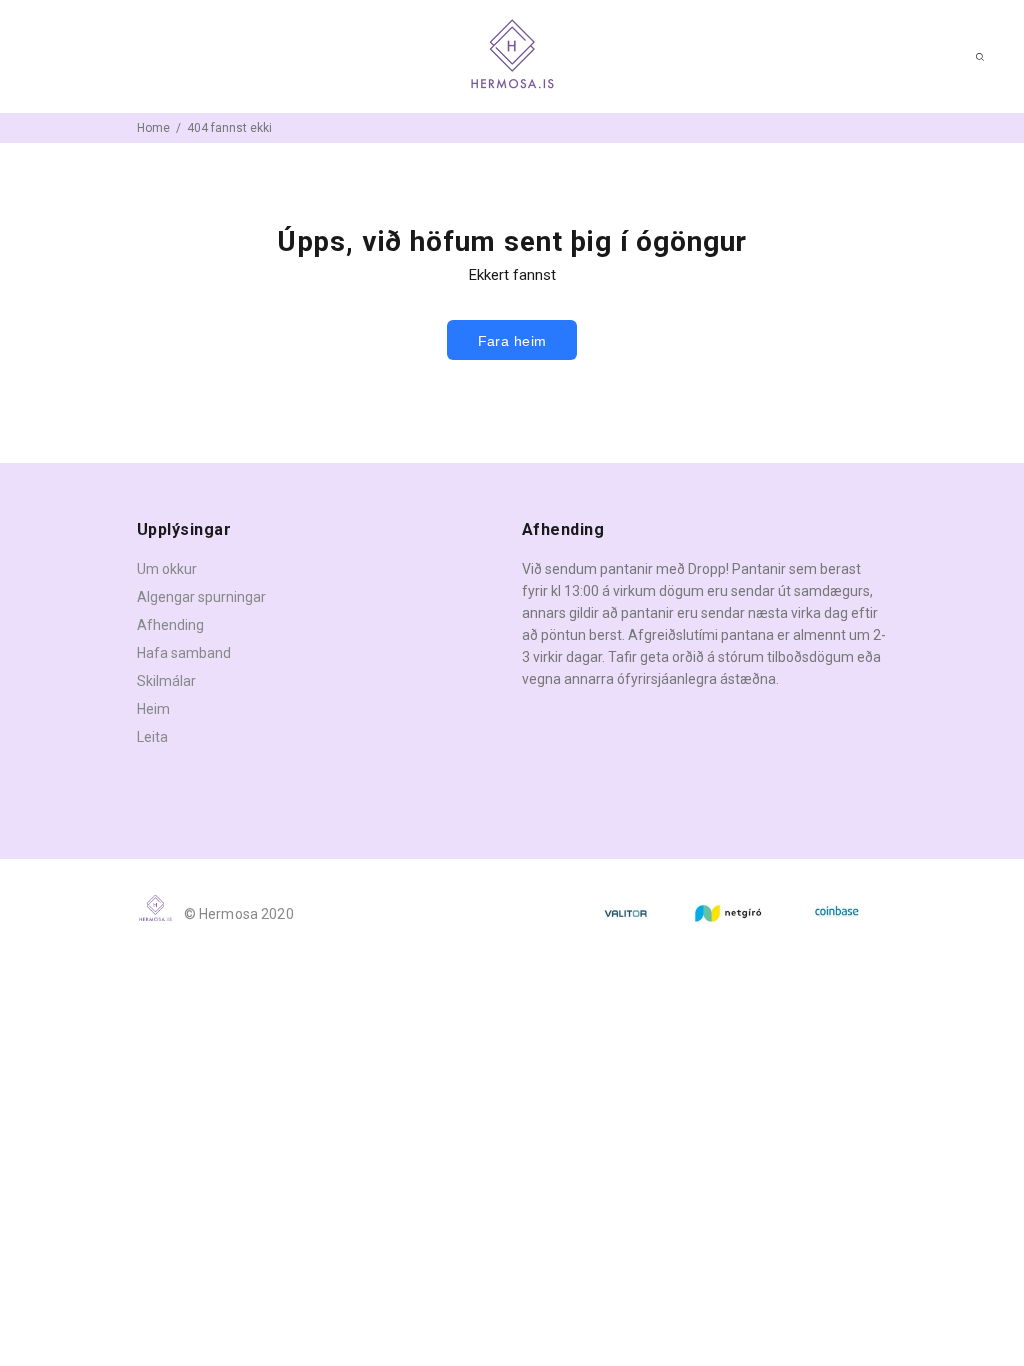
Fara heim (512, 341)
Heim (153, 709)
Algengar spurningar (201, 597)
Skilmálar (166, 681)
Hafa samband (184, 653)
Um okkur (167, 569)
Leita (152, 737)
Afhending (170, 625)
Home (153, 128)
